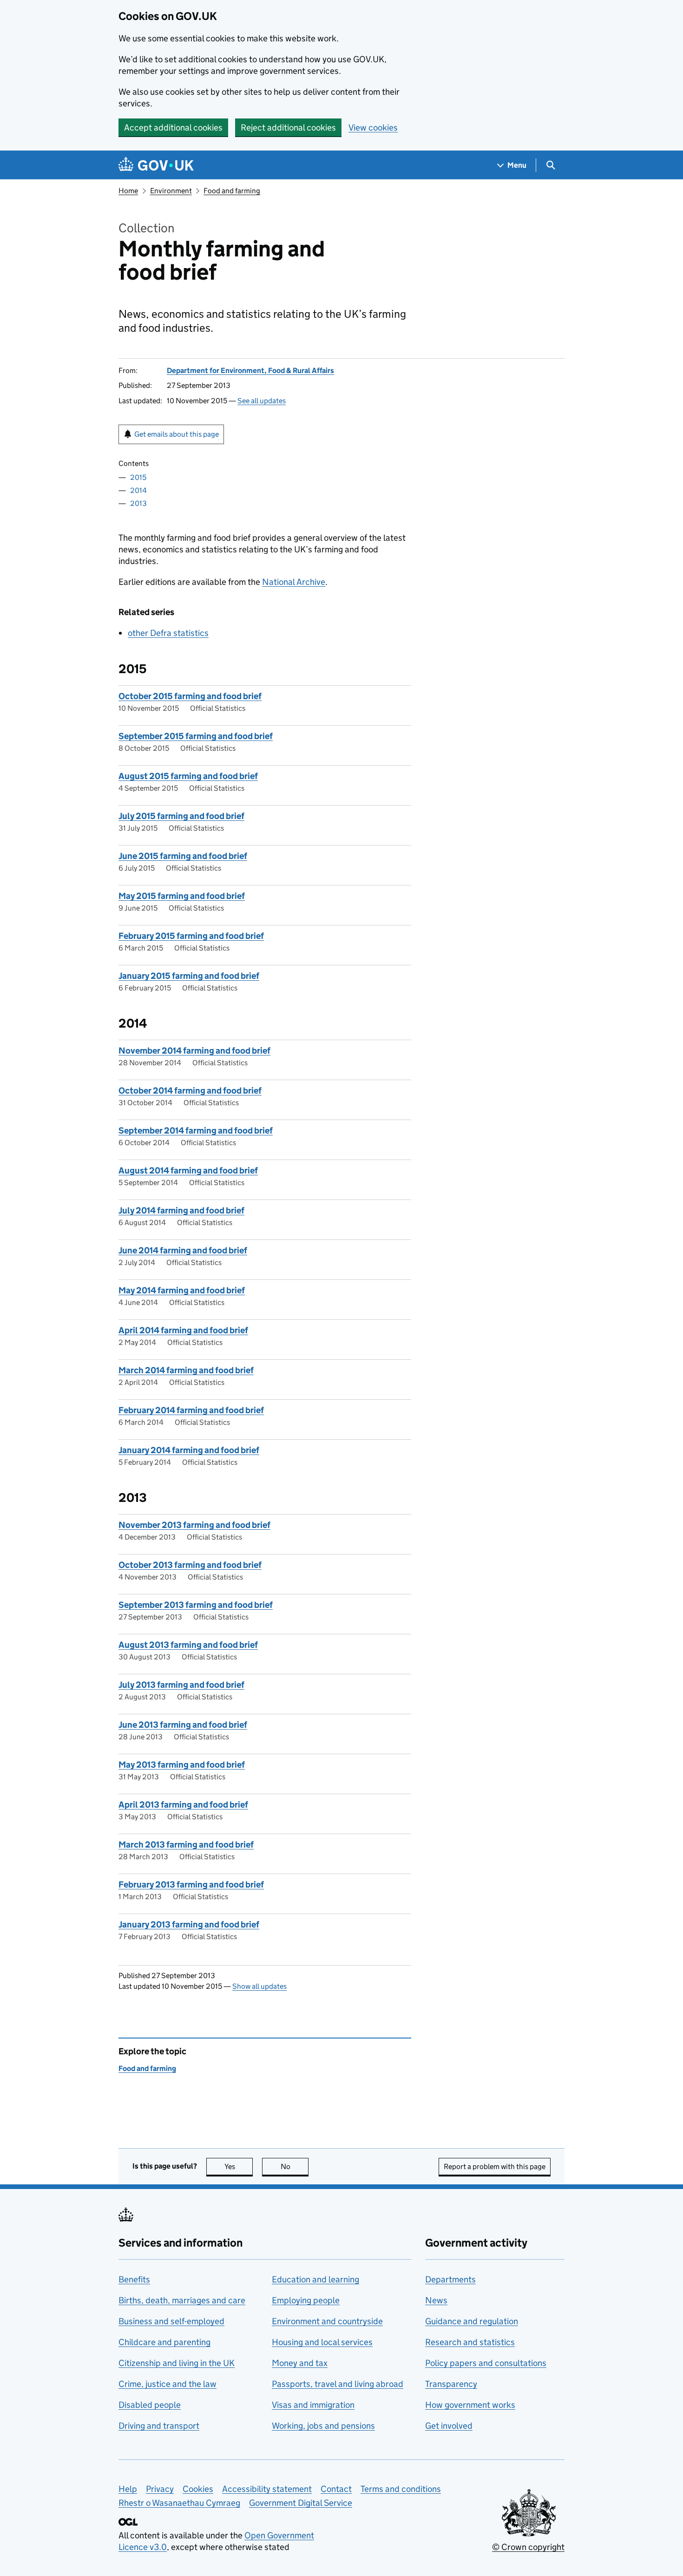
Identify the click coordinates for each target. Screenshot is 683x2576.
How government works (470, 2405)
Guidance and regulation (472, 2321)
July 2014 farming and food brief (181, 1210)
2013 (138, 503)
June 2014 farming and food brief (183, 1250)
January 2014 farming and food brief (189, 1450)
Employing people (306, 2300)
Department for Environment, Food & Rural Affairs (250, 370)
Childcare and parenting (164, 2342)
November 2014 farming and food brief (194, 1051)
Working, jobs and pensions (323, 2426)
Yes (239, 2166)
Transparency (451, 2384)
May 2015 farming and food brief (182, 896)
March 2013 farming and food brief (186, 1845)
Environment (171, 191)
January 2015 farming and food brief (189, 976)
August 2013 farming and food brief (188, 1645)
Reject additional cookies (288, 128)
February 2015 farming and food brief (191, 936)
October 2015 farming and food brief (190, 696)
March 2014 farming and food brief (186, 1370)
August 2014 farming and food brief (188, 1170)
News (436, 2300)
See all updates (262, 401)
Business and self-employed (171, 2321)
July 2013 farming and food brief (181, 1685)
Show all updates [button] (259, 1986)
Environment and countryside (327, 2321)
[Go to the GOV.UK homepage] (156, 165)
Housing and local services (322, 2342)
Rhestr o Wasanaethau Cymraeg (179, 2503)
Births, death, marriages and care (182, 2300)
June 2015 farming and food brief (183, 856)
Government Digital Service (301, 2503)
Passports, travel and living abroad (338, 2384)
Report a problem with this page (495, 2166)
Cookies (198, 2489)
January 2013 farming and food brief (189, 1924)
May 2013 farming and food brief (182, 1765)
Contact (336, 2489)
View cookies (373, 128)
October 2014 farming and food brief (190, 1091)
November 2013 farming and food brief (194, 1525)
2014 (138, 490)
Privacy (160, 2489)
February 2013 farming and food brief (191, 1884)
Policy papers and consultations (486, 2363)
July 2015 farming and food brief (181, 816)
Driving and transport (159, 2426)
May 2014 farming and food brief (182, 1290)
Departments (450, 2279)
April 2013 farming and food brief (183, 1805)
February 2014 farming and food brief (191, 1410)
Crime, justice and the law (167, 2384)
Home (128, 191)
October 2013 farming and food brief (190, 1565)
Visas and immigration (313, 2405)
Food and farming (232, 191)
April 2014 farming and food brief (183, 1330)
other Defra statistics (168, 633)
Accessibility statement (267, 2489)
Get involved (449, 2426)
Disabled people (150, 2405)
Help (128, 2489)
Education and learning (315, 2279)
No (295, 2166)
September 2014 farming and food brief (196, 1131)
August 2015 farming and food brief (188, 776)
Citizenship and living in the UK (177, 2363)
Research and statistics (470, 2342)
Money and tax (300, 2363)
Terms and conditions (401, 2489)
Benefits (134, 2279)
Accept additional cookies (173, 128)
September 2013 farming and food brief (196, 1605)
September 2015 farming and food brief (196, 736)
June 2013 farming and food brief (183, 1725)
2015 (138, 477)
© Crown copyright (528, 2547)
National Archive (294, 582)
